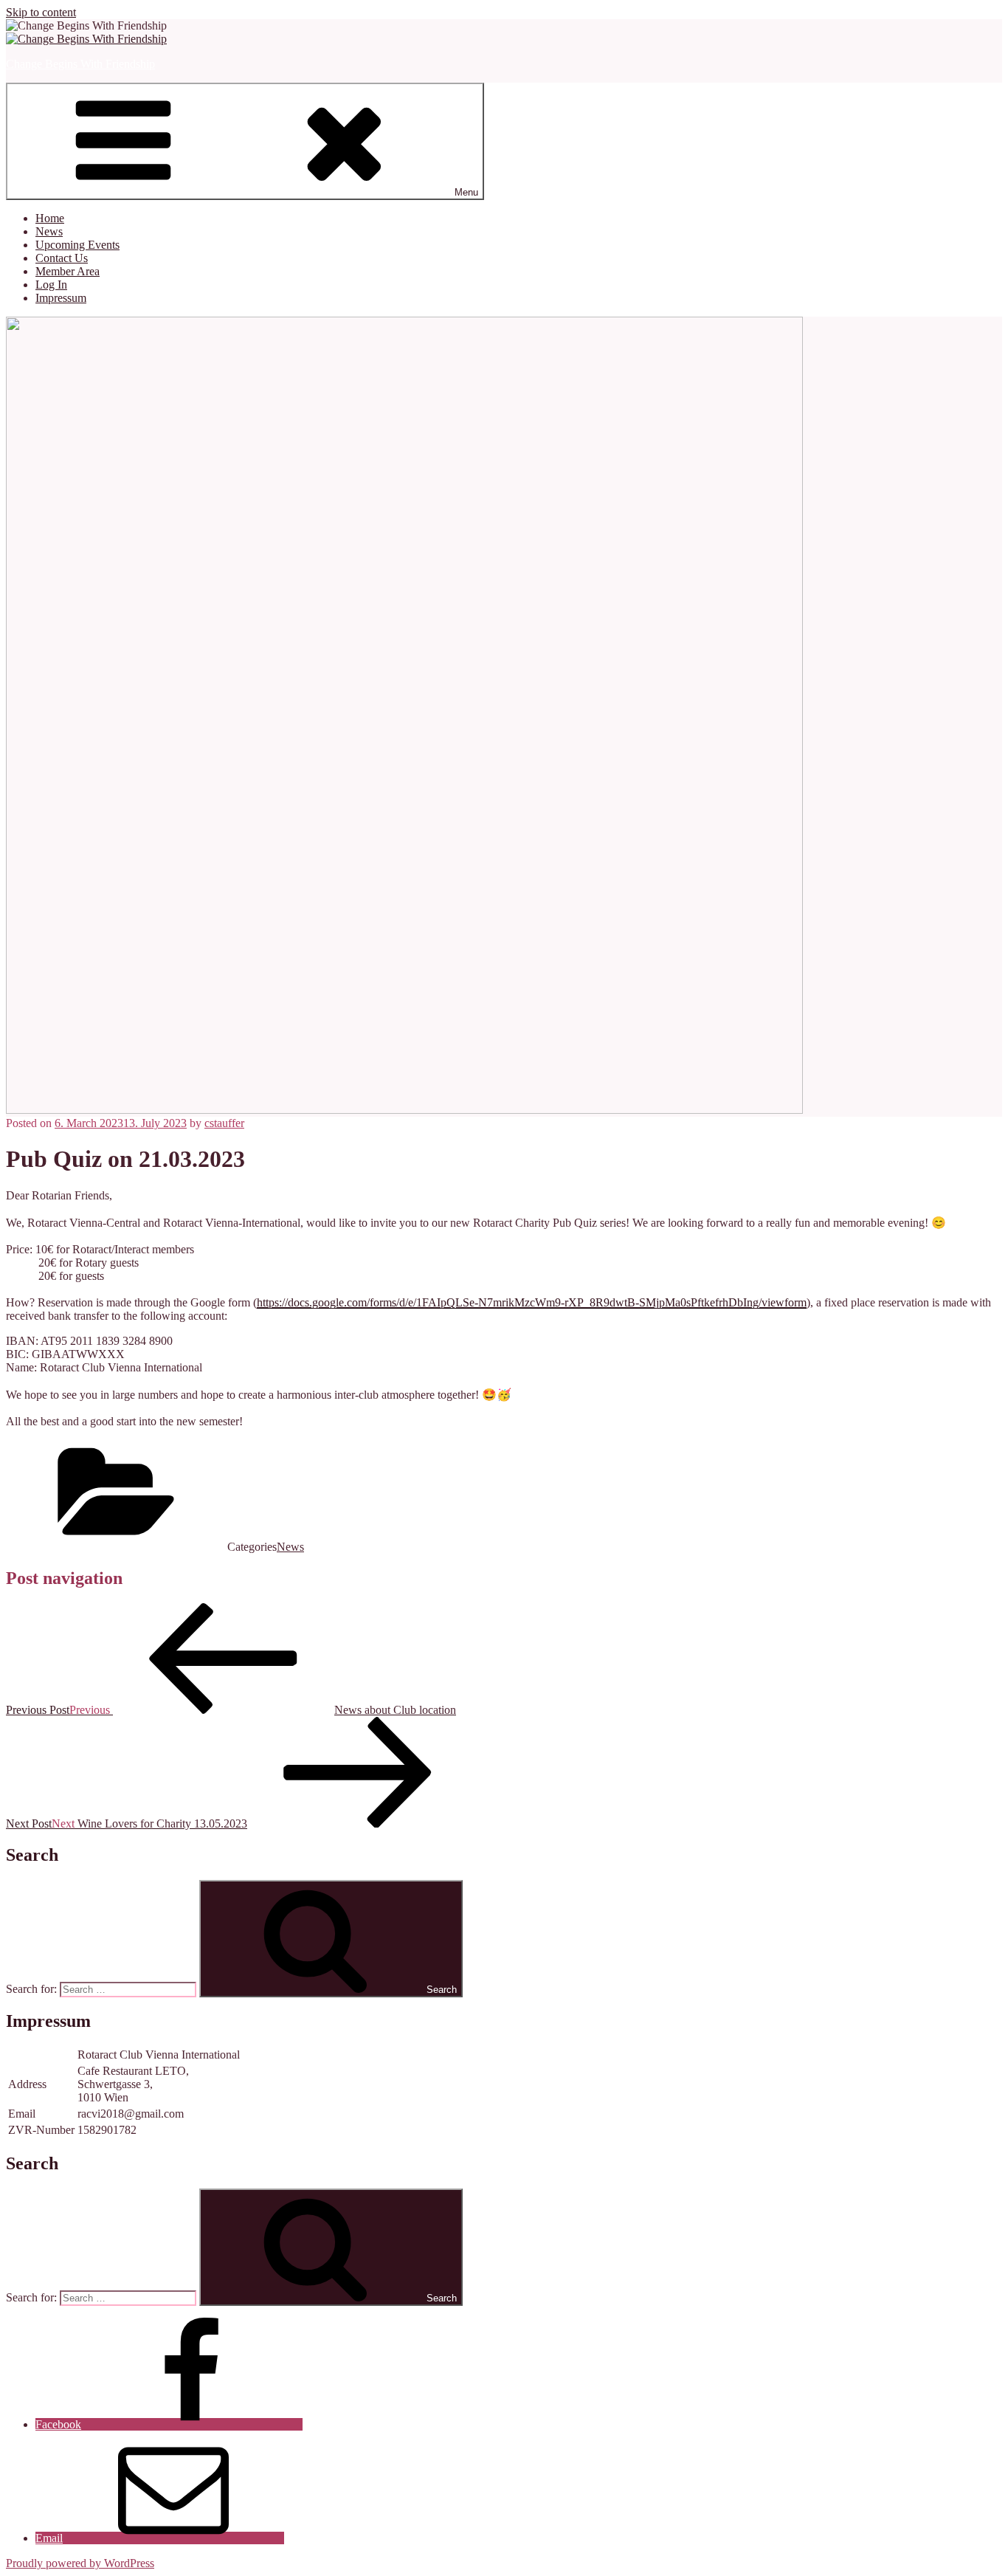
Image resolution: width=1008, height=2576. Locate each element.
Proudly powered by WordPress (80, 2563)
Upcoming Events (77, 245)
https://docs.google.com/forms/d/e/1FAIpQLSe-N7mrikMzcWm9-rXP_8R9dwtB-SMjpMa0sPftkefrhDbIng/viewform (532, 1302)
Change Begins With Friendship (80, 64)
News (49, 231)
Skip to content (41, 12)
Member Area (68, 271)
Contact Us (62, 258)
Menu (466, 192)
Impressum (61, 298)
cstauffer (224, 1123)
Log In (51, 285)
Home (50, 218)
